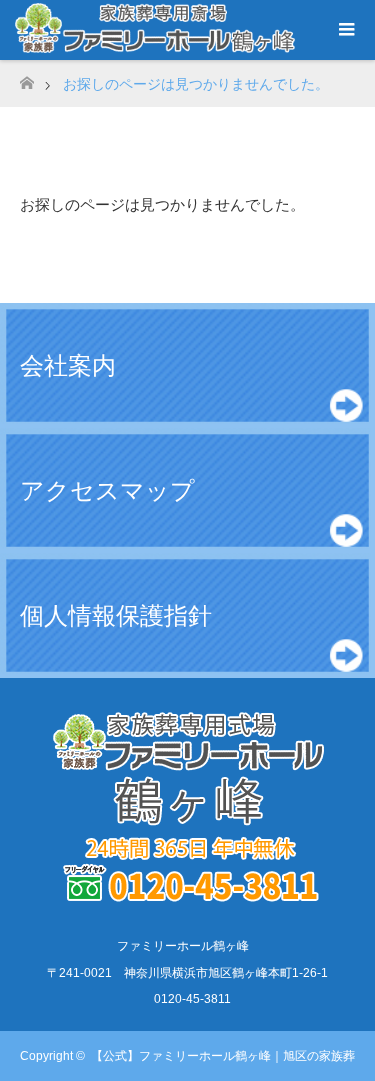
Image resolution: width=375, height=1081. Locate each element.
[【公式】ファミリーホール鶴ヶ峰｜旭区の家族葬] (188, 903)
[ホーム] (26, 77)
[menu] (345, 30)
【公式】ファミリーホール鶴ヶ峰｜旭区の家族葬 (223, 1056)
